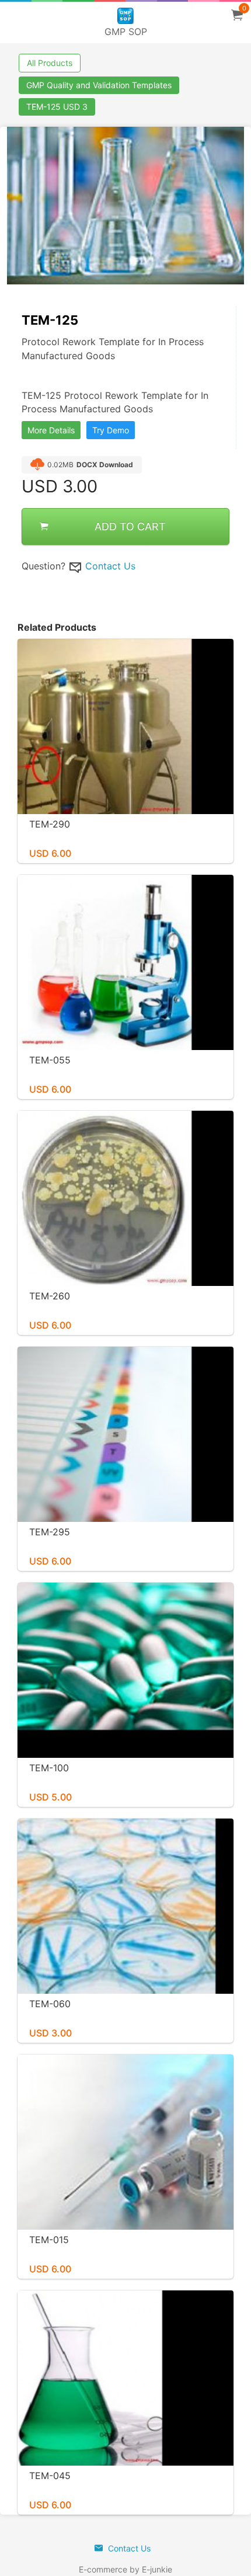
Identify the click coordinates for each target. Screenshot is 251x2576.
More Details (51, 430)
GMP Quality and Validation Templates (99, 85)
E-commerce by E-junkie (125, 2569)
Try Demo (111, 430)
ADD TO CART (130, 526)
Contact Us (110, 566)
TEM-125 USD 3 (57, 107)
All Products (50, 63)
